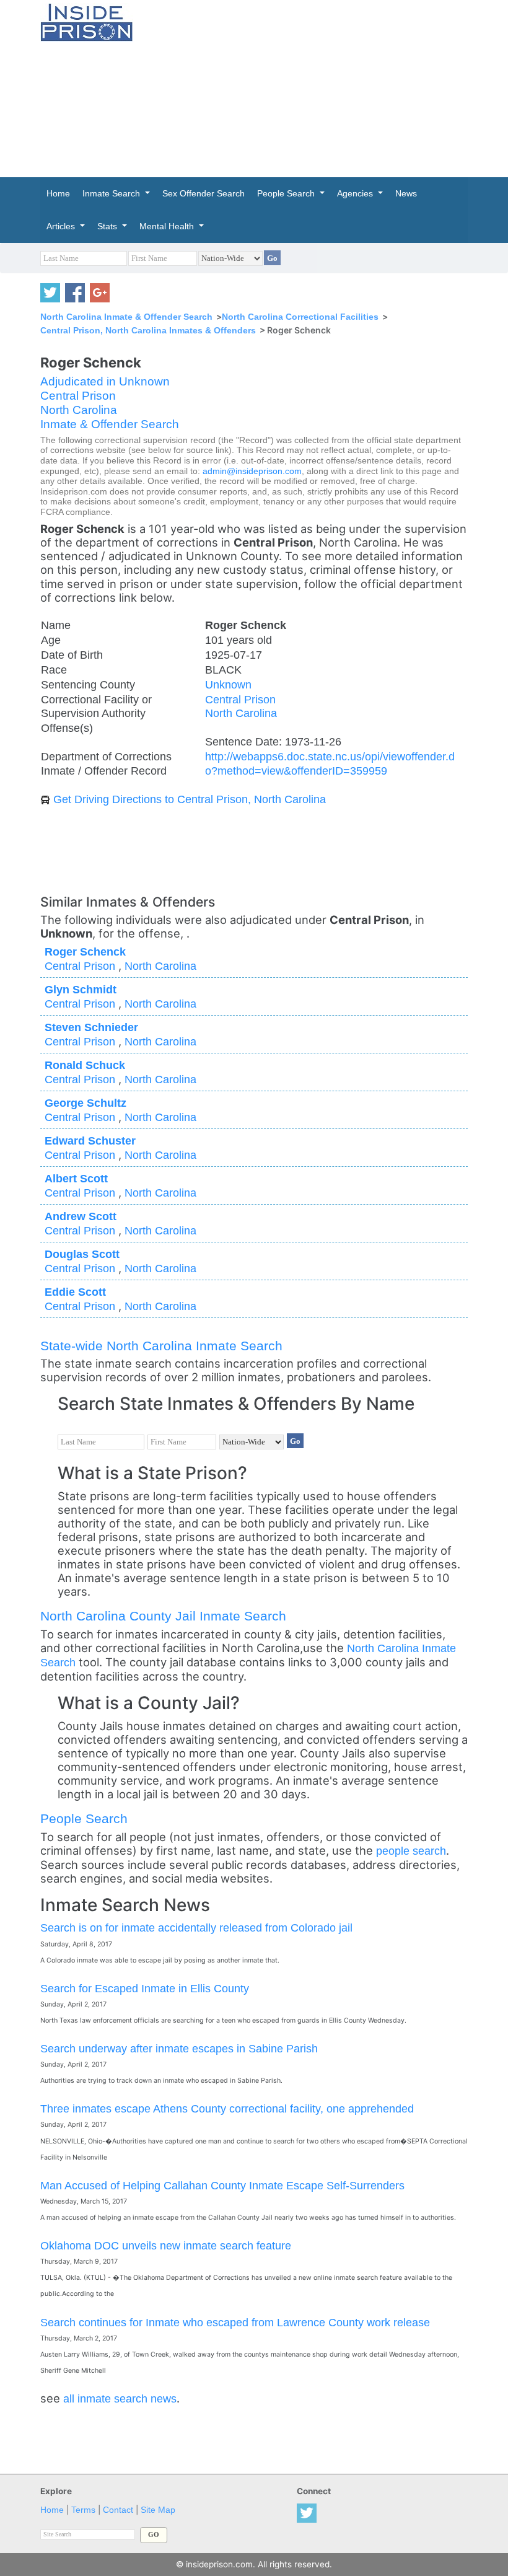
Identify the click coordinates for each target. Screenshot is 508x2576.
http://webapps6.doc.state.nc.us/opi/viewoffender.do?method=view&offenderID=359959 (330, 763)
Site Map (158, 2510)
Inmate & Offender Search (110, 424)
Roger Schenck (85, 952)
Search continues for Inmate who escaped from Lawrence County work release (235, 2322)
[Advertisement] (330, 87)
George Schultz (85, 1103)
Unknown (228, 684)
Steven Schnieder (91, 1027)
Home (52, 2510)
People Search (84, 1818)
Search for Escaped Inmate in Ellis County (145, 1988)
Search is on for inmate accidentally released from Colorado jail (196, 1928)
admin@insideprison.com (252, 471)
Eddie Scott (75, 1292)
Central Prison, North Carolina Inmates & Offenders (148, 330)
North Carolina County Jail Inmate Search (163, 1616)
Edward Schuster (90, 1141)
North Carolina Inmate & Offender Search (126, 317)
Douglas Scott (82, 1254)
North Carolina (79, 410)
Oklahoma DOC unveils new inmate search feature (166, 2245)
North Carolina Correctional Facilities (300, 317)
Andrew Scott (81, 1216)
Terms (83, 2510)
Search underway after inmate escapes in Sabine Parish (179, 2048)
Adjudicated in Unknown (105, 381)
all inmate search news (120, 2398)
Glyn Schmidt (81, 989)
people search (411, 1851)
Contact (118, 2510)
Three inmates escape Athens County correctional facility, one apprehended (227, 2108)
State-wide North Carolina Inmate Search (161, 1346)
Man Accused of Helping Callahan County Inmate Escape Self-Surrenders (222, 2185)
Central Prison (78, 396)
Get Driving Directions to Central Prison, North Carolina (190, 799)
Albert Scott (76, 1178)
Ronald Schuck (85, 1065)
